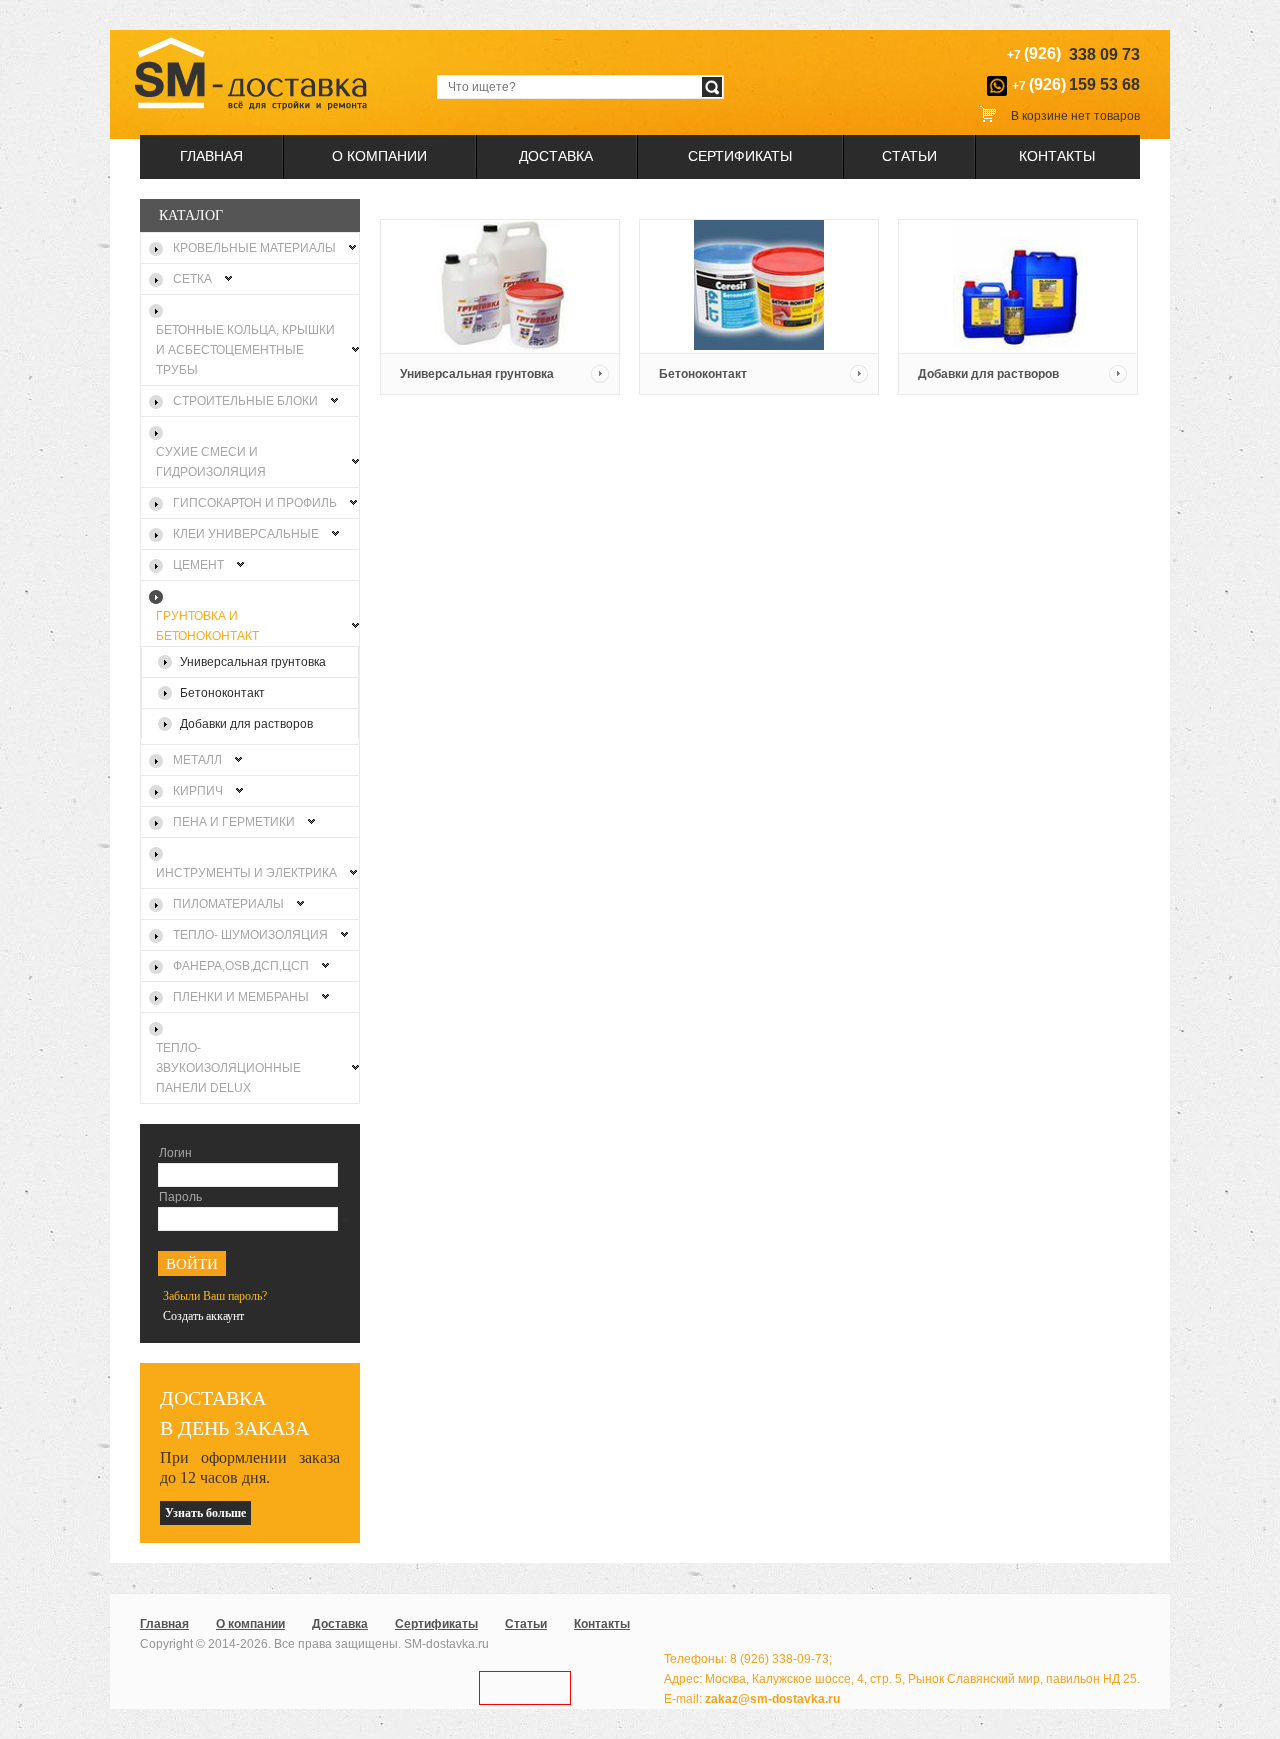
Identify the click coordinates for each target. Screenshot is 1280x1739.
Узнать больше (205, 1513)
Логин (175, 1153)
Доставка (556, 156)
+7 (1076, 84)
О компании (379, 156)
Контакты (1057, 156)
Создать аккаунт (203, 1316)
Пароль (180, 1197)
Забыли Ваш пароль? (215, 1296)
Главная (211, 156)
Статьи (909, 156)
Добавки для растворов (988, 374)
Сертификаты (740, 156)
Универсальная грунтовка (477, 374)
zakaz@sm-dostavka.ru (772, 1699)
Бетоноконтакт (703, 374)
